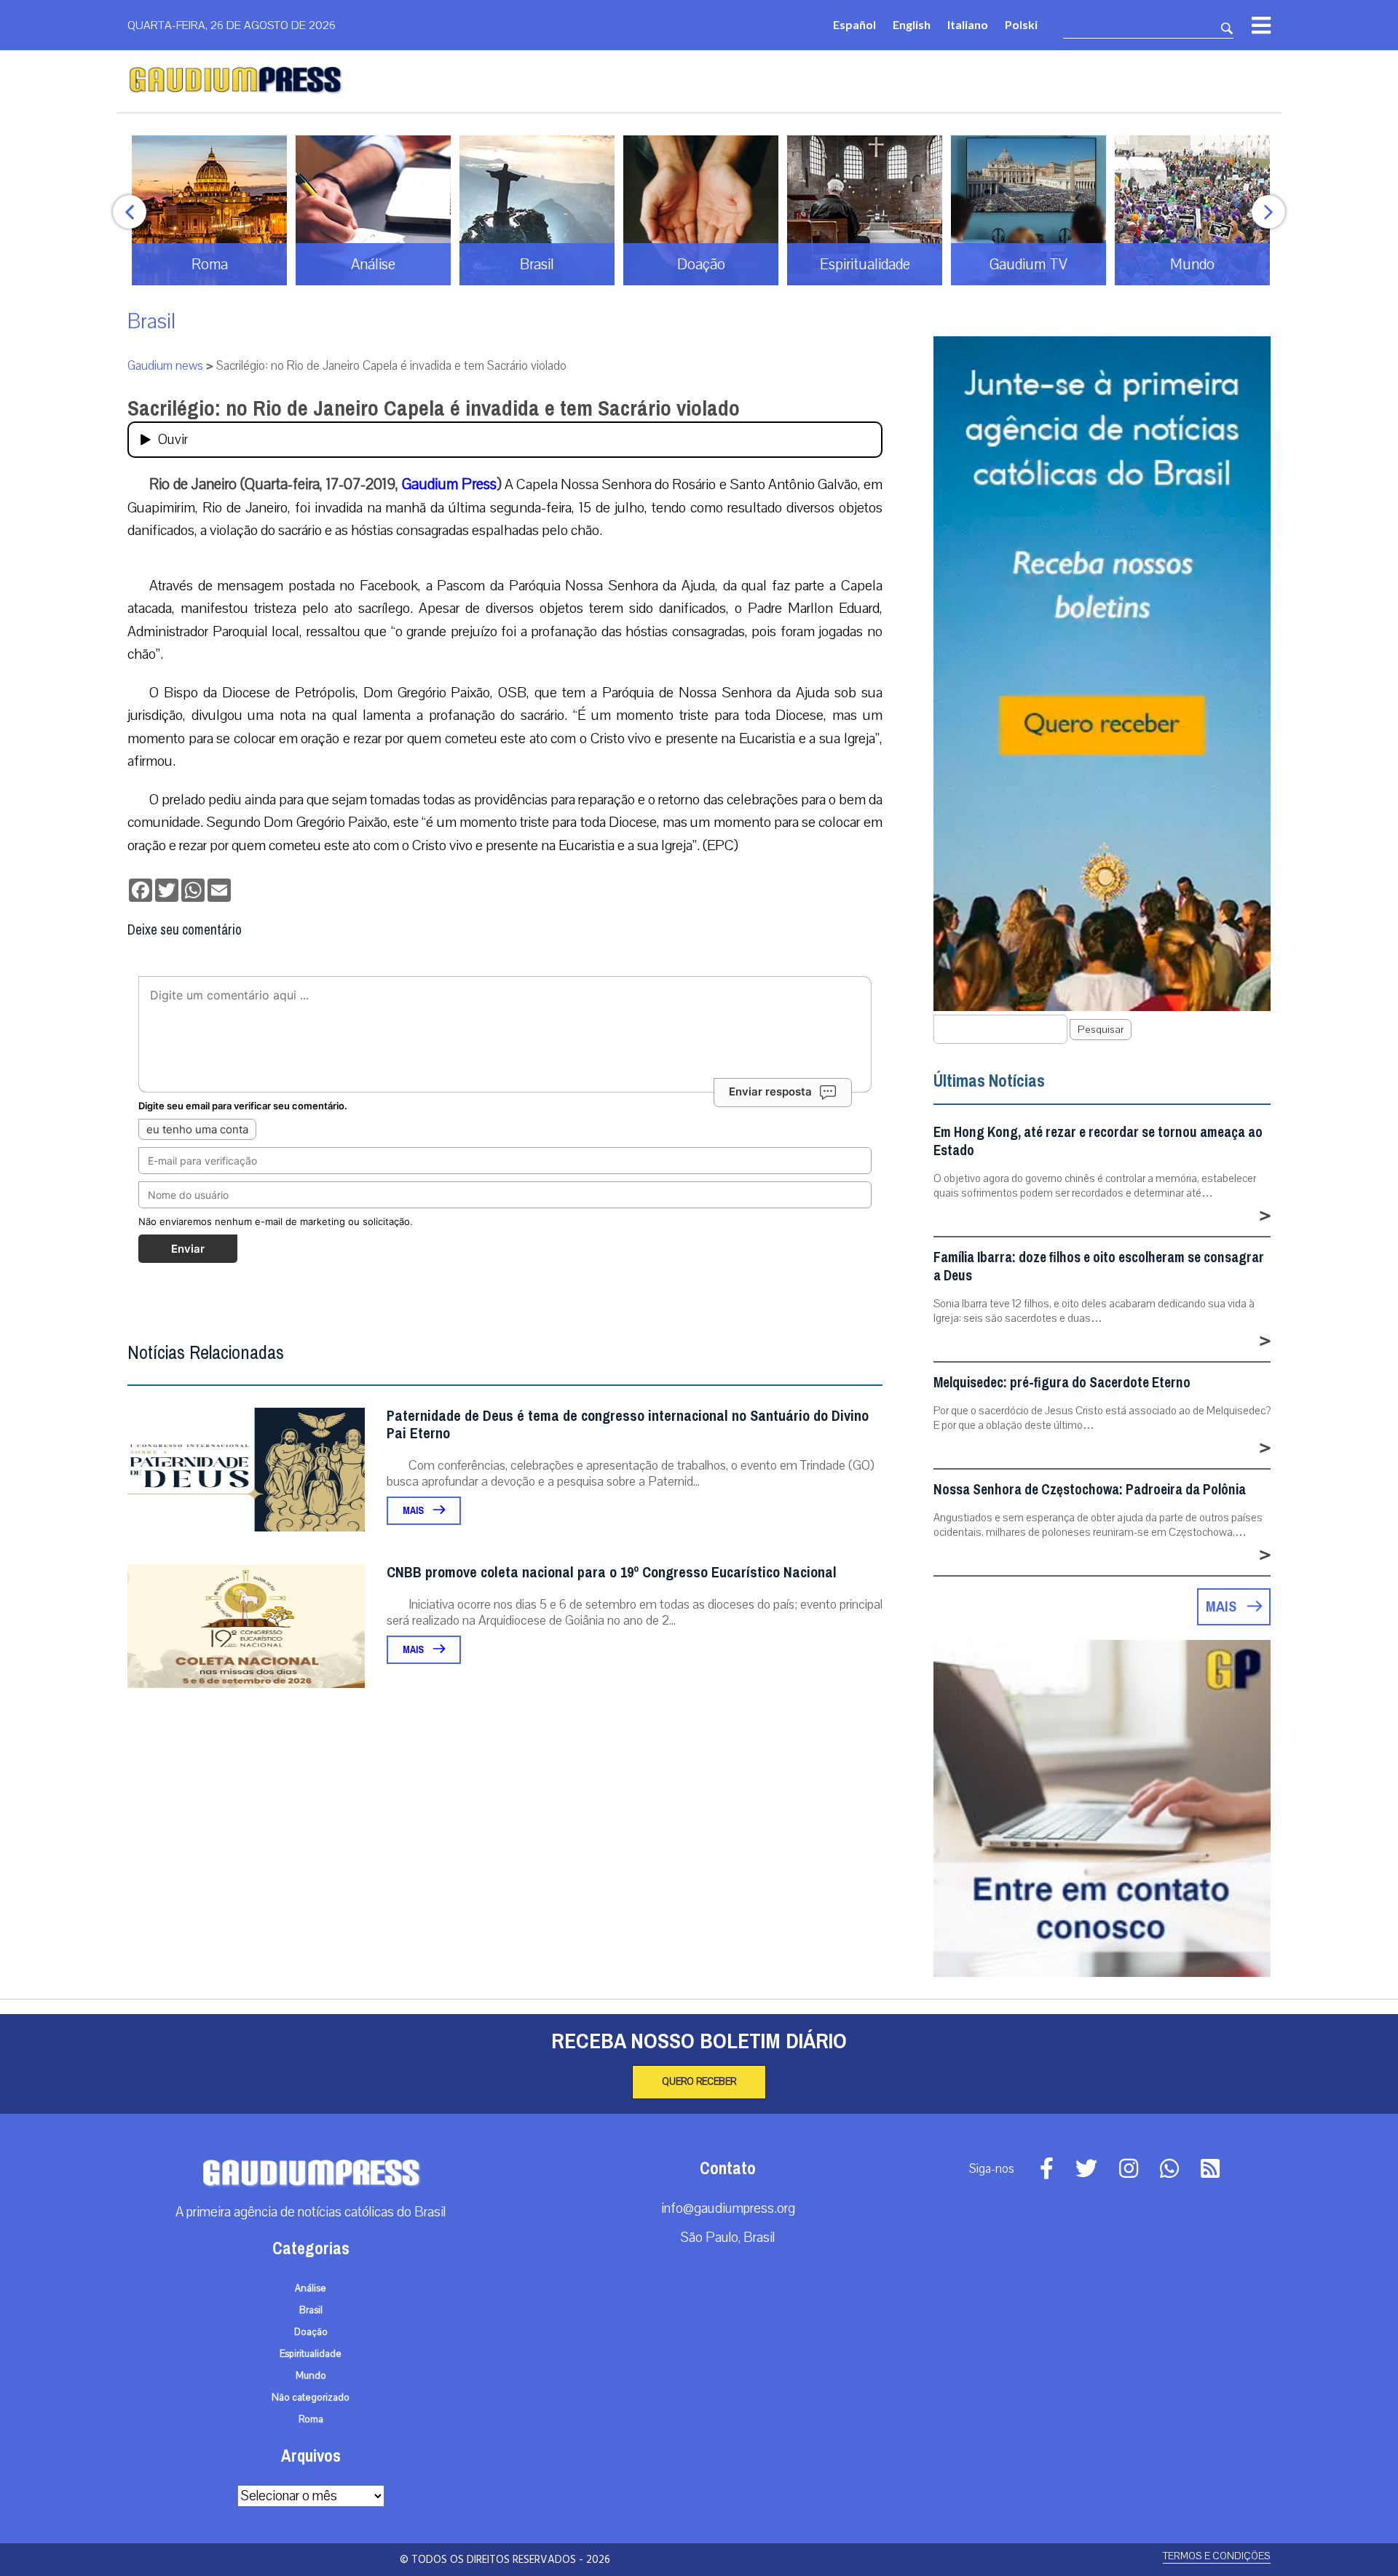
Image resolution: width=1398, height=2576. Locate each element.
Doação (311, 2332)
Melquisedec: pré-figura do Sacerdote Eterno (1062, 1383)
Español (854, 24)
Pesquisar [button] (1101, 1030)
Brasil (151, 321)
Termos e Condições (1217, 2556)
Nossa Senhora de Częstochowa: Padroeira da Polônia (1090, 1490)
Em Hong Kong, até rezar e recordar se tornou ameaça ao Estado (1098, 1141)
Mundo (311, 2376)
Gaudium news (165, 366)
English (912, 24)
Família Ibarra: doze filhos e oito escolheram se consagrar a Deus (1099, 1267)
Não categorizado (311, 2398)
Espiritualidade (311, 2354)
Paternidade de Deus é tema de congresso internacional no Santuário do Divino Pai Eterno (628, 1425)
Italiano (968, 24)
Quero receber (699, 2082)
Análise (311, 2288)
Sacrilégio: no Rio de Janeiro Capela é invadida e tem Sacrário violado (434, 408)
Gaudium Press (449, 484)
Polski (1021, 24)
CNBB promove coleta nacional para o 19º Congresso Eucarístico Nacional (612, 1573)
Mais (414, 1511)
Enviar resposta (770, 1091)
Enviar (188, 1249)
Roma (311, 2420)
